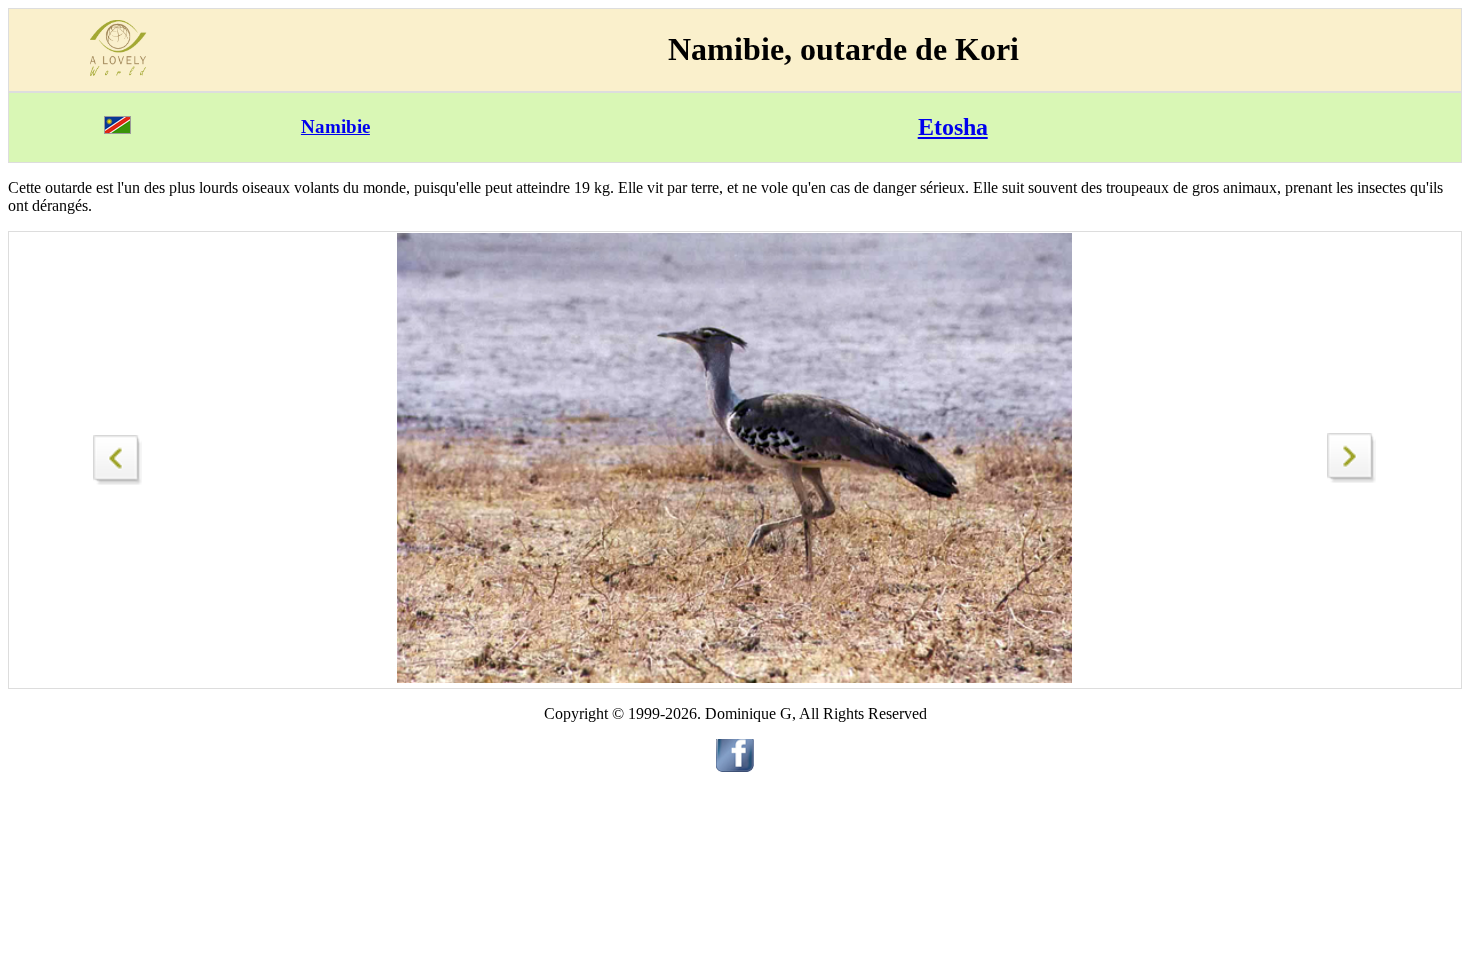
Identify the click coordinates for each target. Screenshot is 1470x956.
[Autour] (1352, 477)
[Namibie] (117, 128)
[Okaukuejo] (118, 454)
